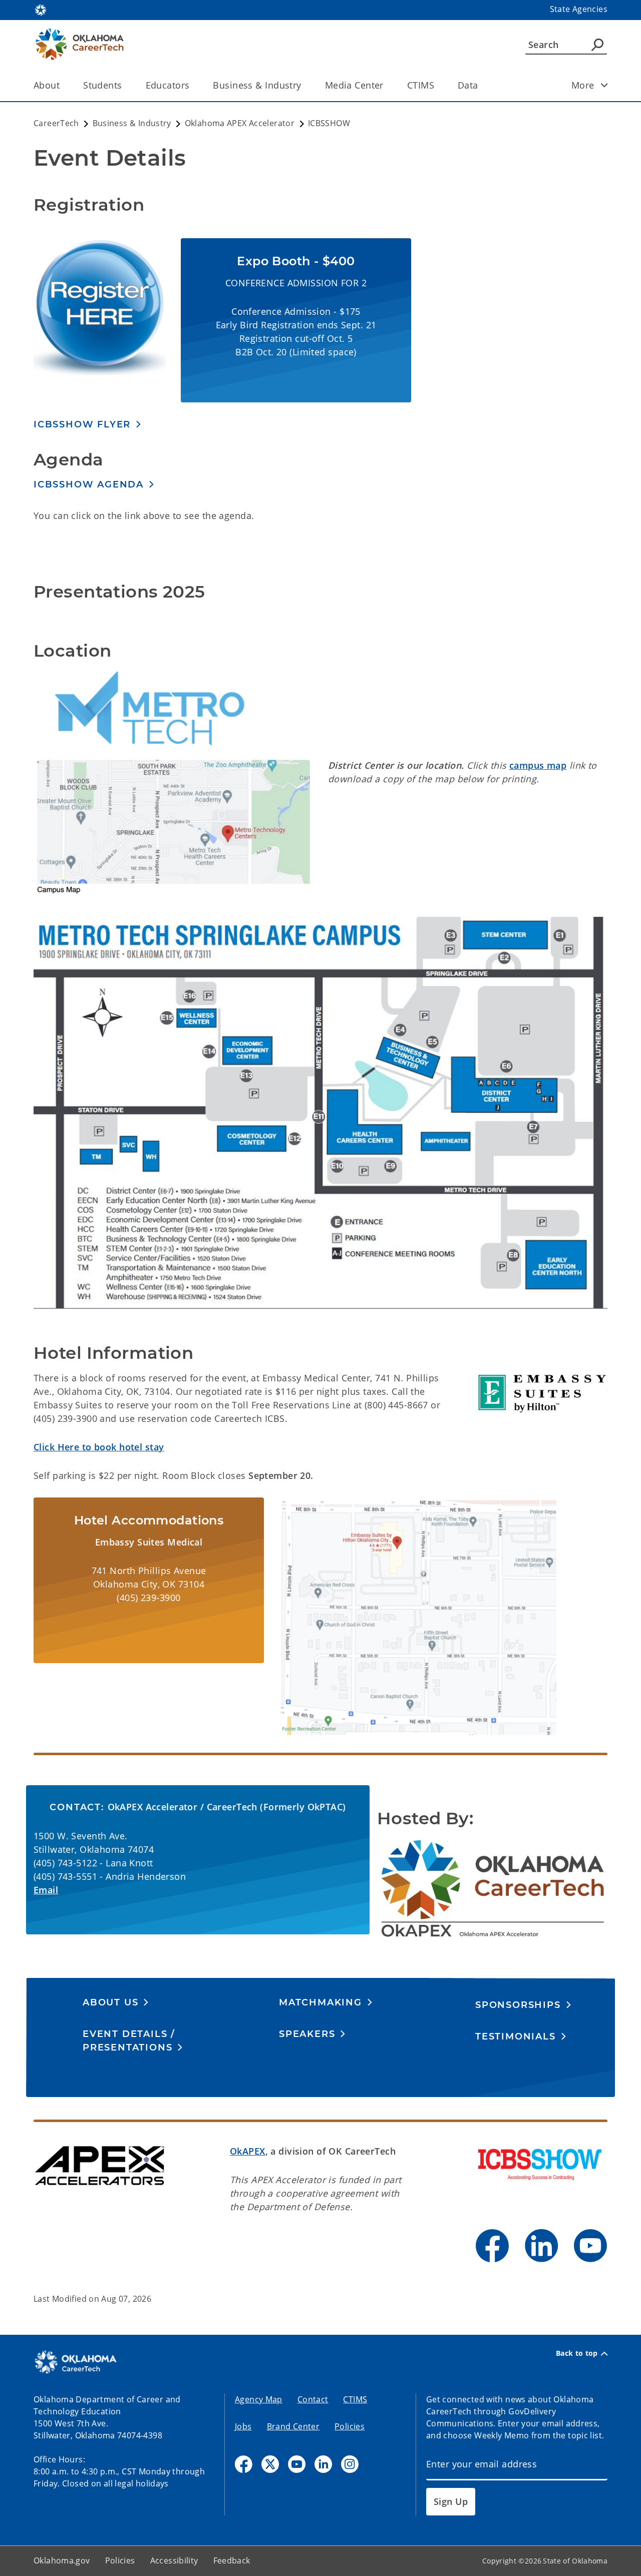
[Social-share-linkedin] (323, 2464)
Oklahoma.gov (62, 2560)
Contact (313, 2399)
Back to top (577, 2353)
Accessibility (174, 2560)
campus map (538, 765)
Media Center (354, 85)
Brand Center (293, 2426)
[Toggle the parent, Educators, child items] (193, 85)
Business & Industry (257, 85)
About (47, 85)
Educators (168, 85)
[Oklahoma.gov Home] (41, 9)
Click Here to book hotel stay (99, 1447)
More (583, 85)
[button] (88, 424)
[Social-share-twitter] (270, 2464)
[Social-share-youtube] (297, 2464)
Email (46, 1890)
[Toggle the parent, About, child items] (63, 85)
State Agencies (579, 9)
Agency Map (259, 2399)
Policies (350, 2426)
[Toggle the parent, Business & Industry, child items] (305, 85)
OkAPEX (248, 2151)
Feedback (232, 2560)
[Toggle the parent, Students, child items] (125, 85)
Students (102, 85)
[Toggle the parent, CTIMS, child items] (437, 85)
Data (468, 85)
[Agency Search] (597, 45)
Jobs (243, 2426)
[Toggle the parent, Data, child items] (482, 85)
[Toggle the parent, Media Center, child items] (387, 85)
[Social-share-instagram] (350, 2464)
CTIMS (421, 85)
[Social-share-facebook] (244, 2464)
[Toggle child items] (604, 85)
